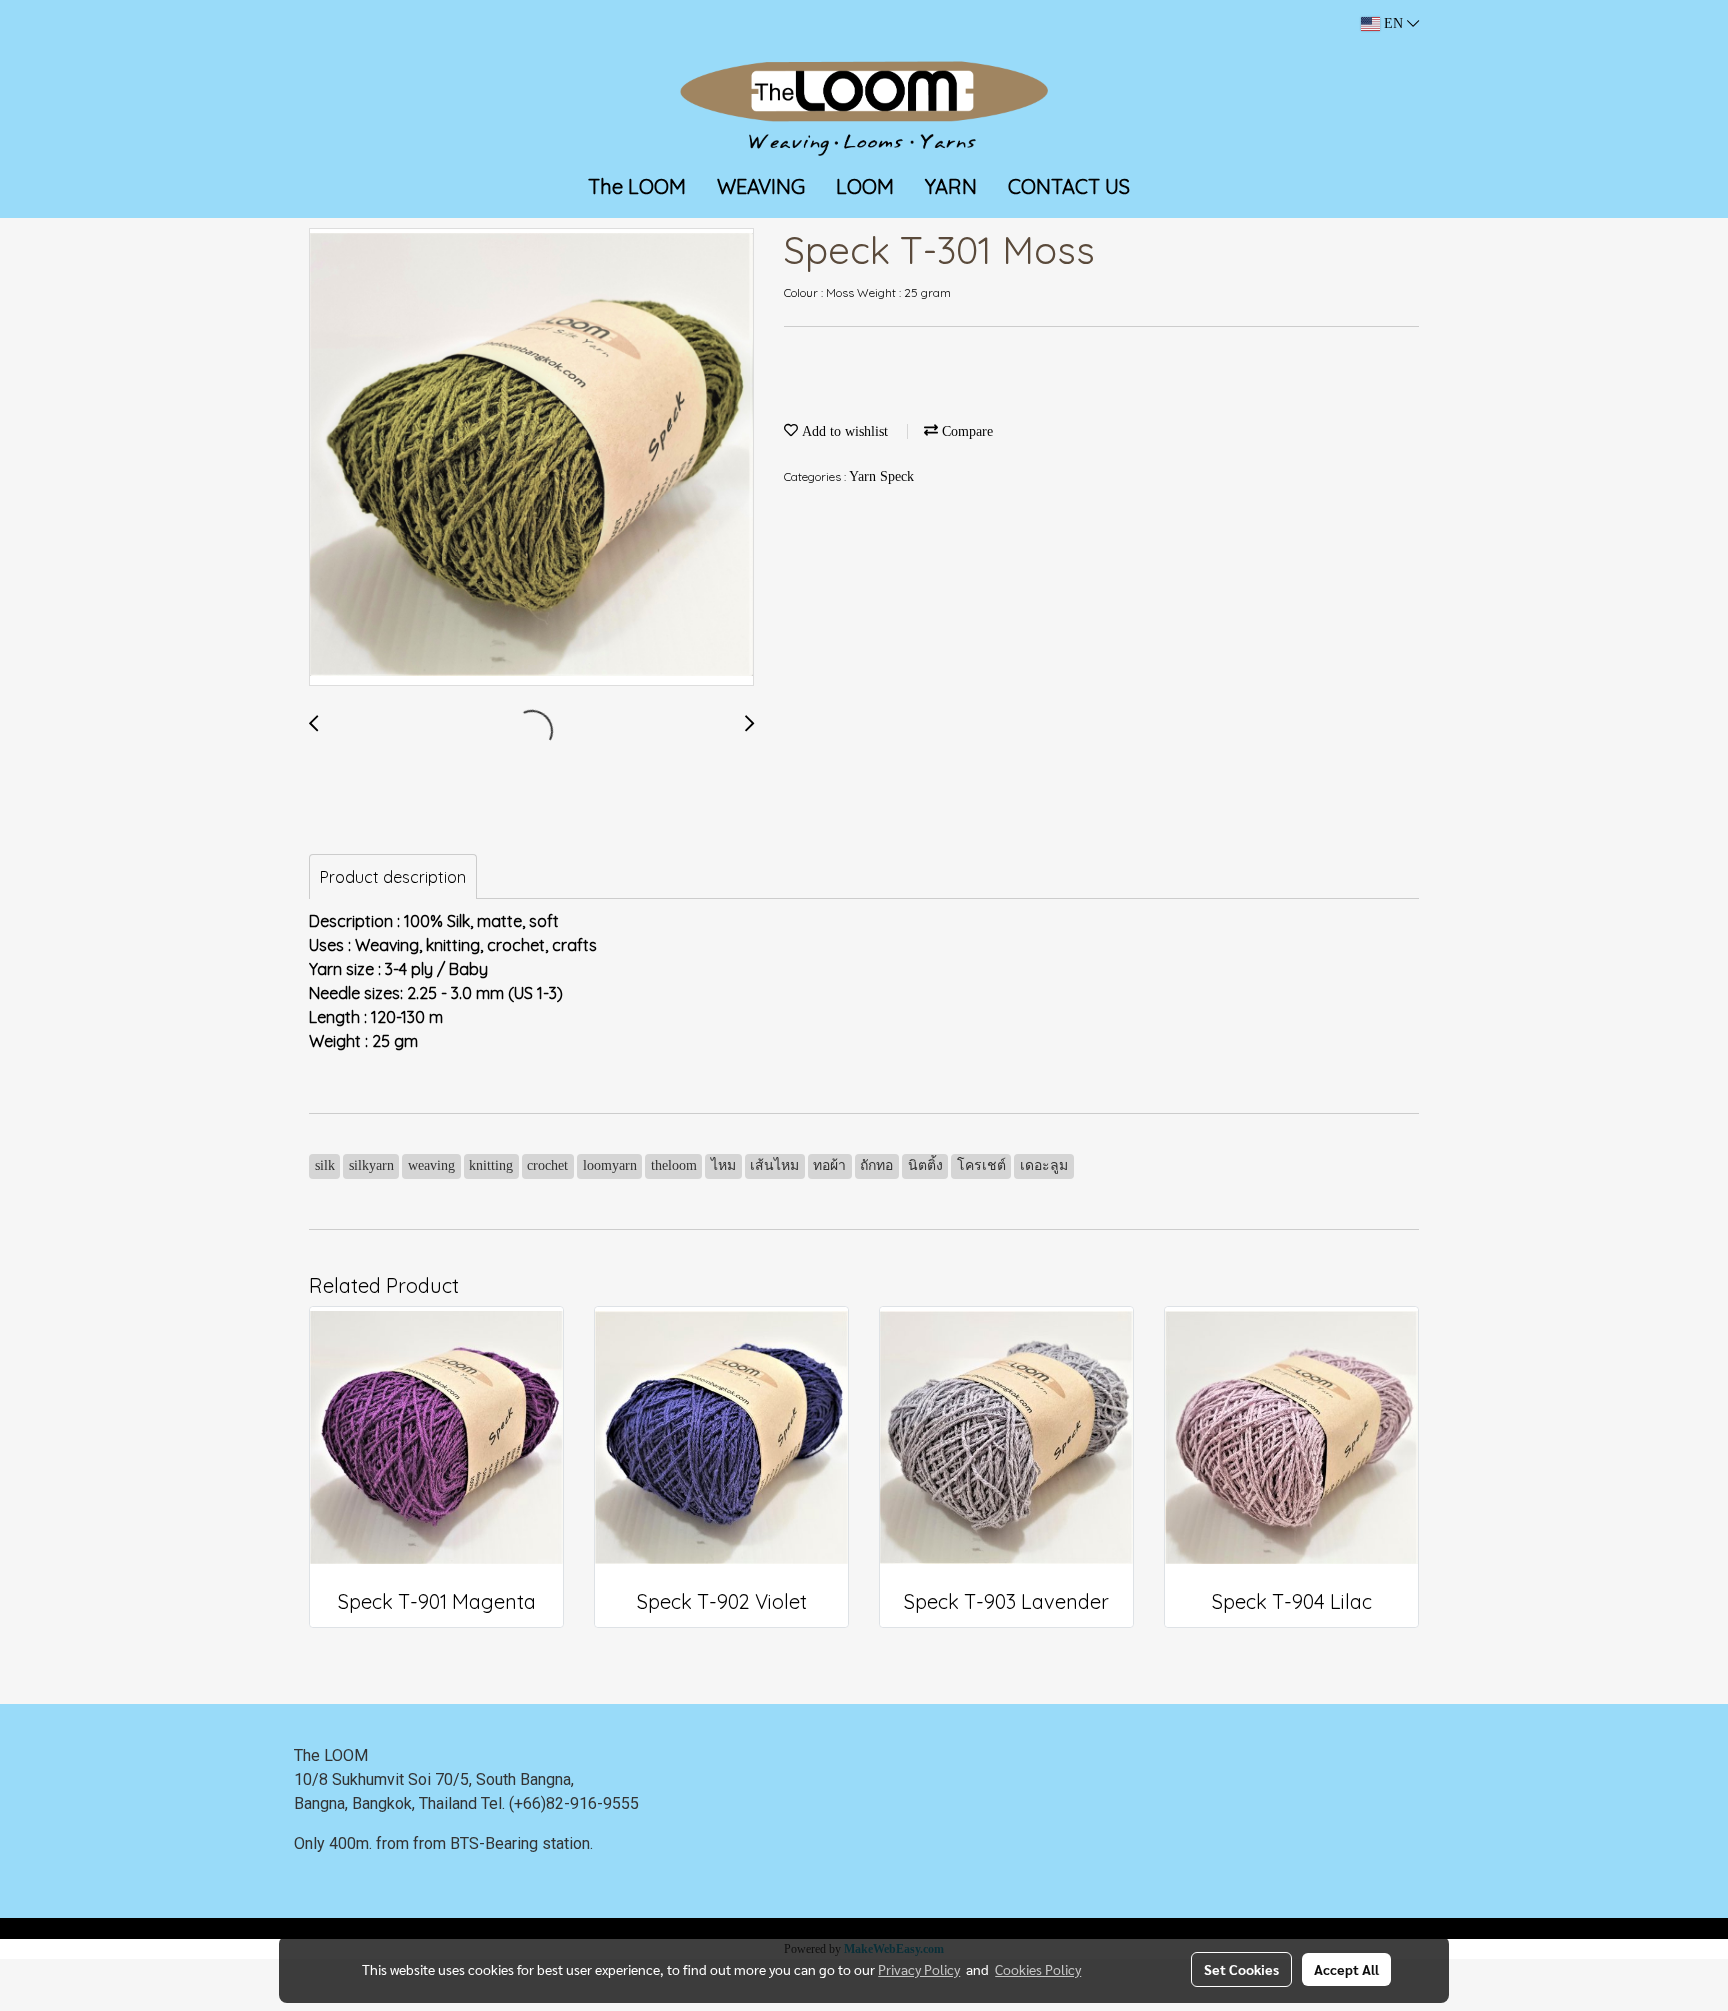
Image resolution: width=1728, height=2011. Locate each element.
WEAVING (761, 186)
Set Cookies (1241, 1969)
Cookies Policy (1038, 1969)
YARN (951, 186)
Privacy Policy (919, 1969)
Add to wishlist (843, 431)
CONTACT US (1069, 186)
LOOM (865, 186)
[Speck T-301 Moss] (531, 458)
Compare (965, 431)
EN (1393, 23)
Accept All (1346, 1969)
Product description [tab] (393, 877)
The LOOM (637, 186)
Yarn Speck (881, 476)
